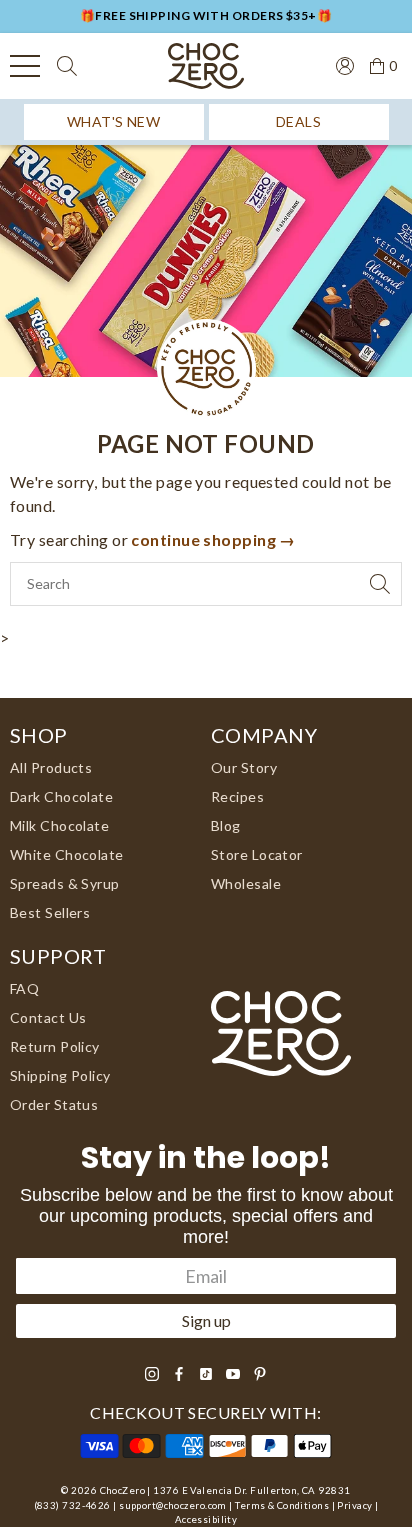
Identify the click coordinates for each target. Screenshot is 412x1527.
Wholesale (246, 883)
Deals (298, 121)
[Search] (67, 66)
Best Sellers (50, 912)
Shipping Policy (60, 1075)
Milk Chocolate (59, 825)
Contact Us (48, 1017)
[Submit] (380, 584)
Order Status (54, 1104)
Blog (226, 825)
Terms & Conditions (282, 1505)
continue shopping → (213, 539)
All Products (51, 767)
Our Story (244, 767)
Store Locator (257, 854)
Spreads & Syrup (65, 883)
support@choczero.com (173, 1505)
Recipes (237, 796)
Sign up (206, 1320)
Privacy (354, 1505)
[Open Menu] (25, 66)
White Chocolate (67, 854)
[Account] (337, 64)
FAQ (24, 988)
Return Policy (55, 1046)
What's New (113, 121)
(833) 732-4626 (72, 1505)
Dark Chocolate (61, 796)
